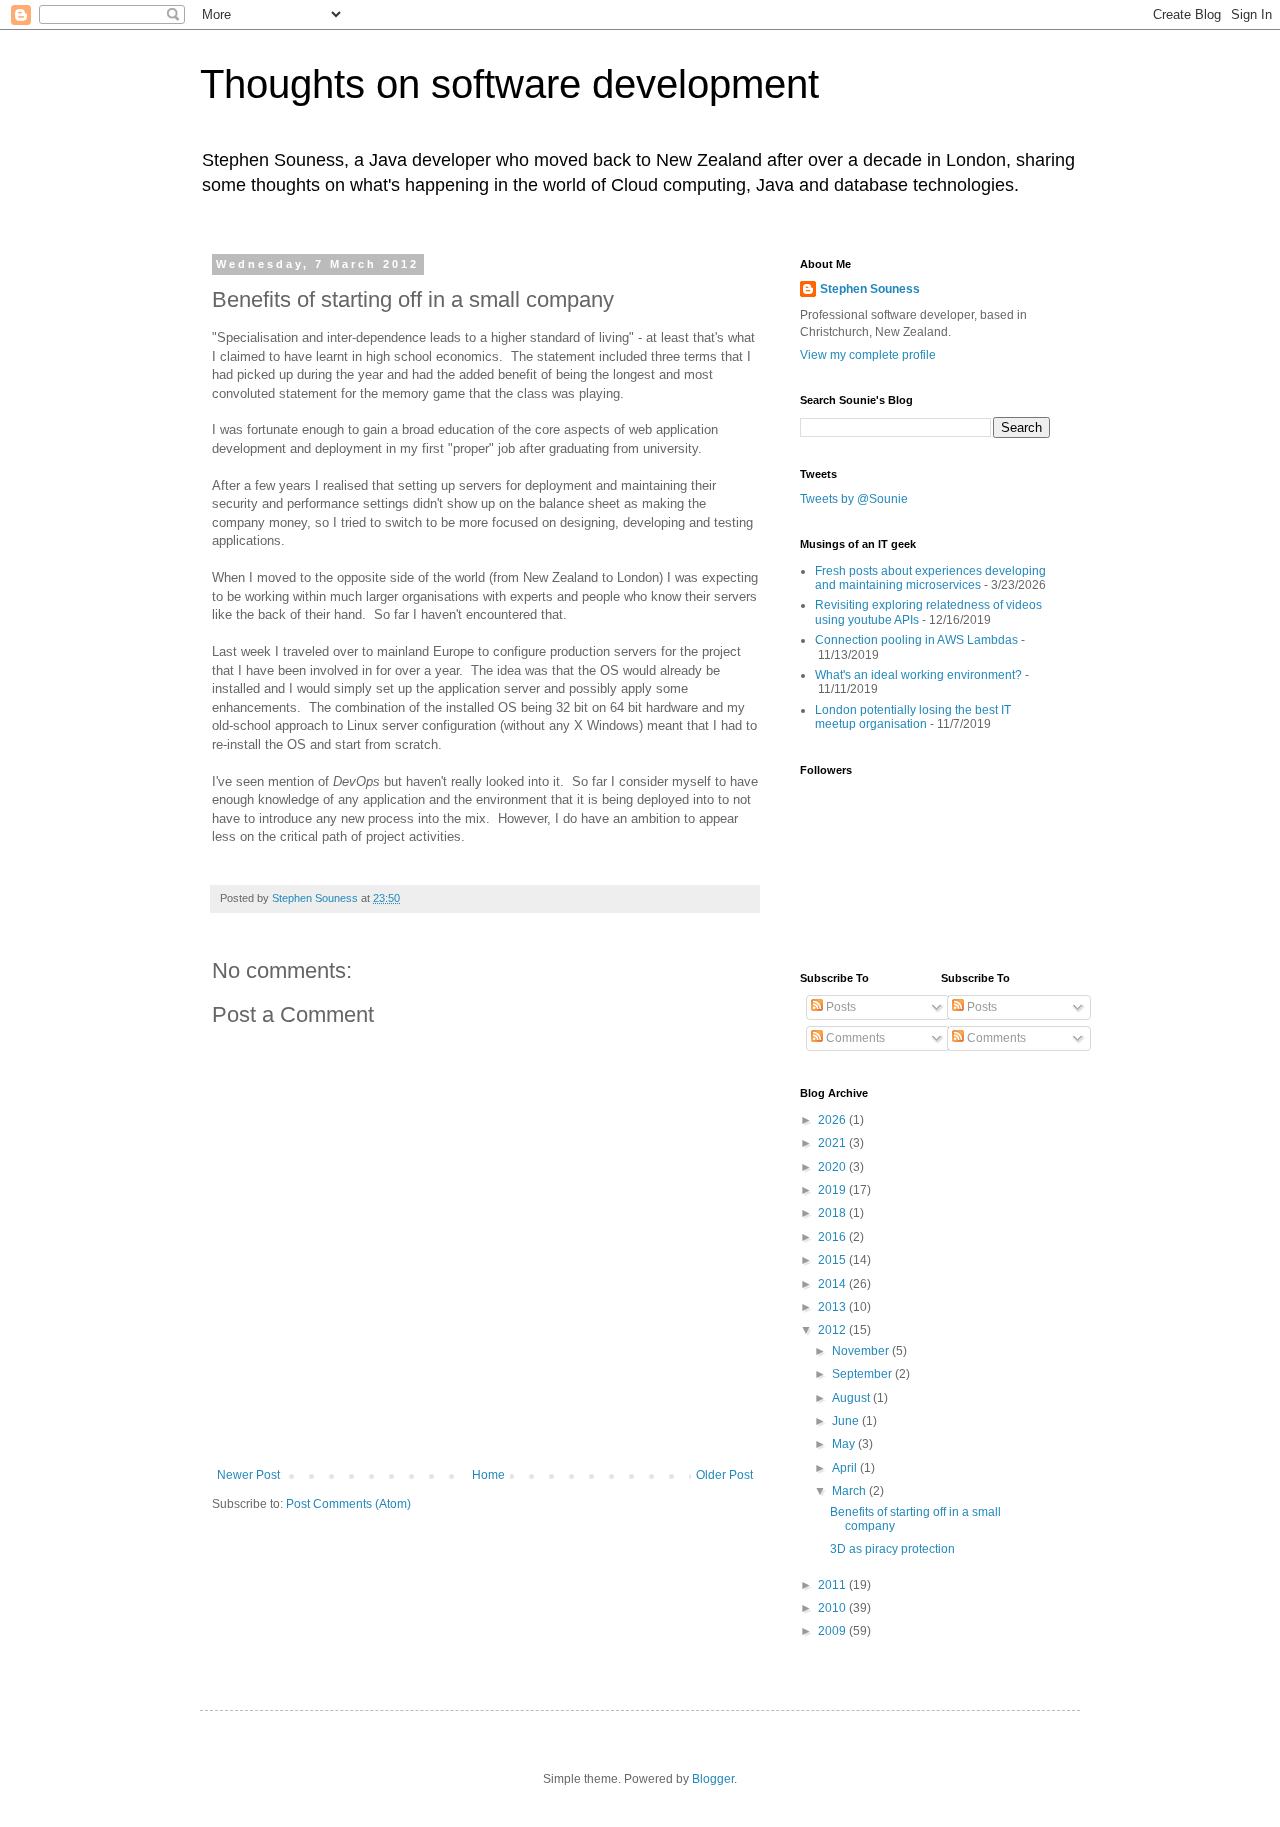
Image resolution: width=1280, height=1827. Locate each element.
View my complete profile (868, 355)
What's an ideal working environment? (918, 675)
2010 (833, 1608)
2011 (833, 1585)
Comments (854, 1038)
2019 (833, 1190)
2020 (833, 1167)
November (862, 1351)
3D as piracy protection (892, 1549)
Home (488, 1475)
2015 (833, 1260)
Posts (839, 1007)
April (846, 1468)
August (852, 1398)
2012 (833, 1330)
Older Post (724, 1475)
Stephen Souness (870, 289)
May (845, 1444)
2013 (833, 1307)
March (850, 1491)
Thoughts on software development (509, 84)
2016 (833, 1237)
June (847, 1421)
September (863, 1374)
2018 (833, 1213)
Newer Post (248, 1475)
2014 (833, 1284)
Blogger (713, 1779)
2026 (833, 1120)
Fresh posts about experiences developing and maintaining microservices (930, 578)
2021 (833, 1143)
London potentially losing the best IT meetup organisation (913, 717)
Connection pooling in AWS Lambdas (916, 640)
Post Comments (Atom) (348, 1504)
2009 (833, 1631)
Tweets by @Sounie (854, 499)
